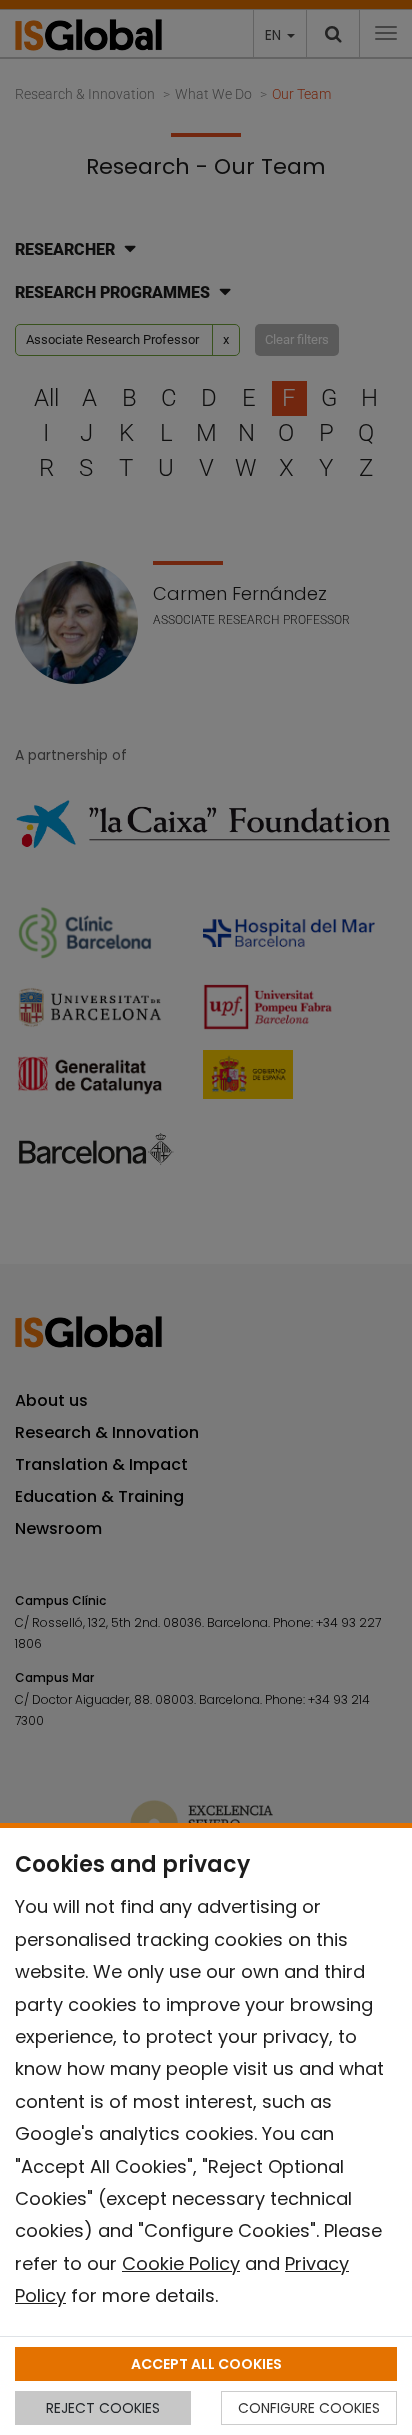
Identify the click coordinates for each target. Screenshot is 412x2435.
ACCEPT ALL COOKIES (206, 2364)
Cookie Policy (181, 2263)
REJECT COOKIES (103, 2408)
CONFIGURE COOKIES (309, 2408)
